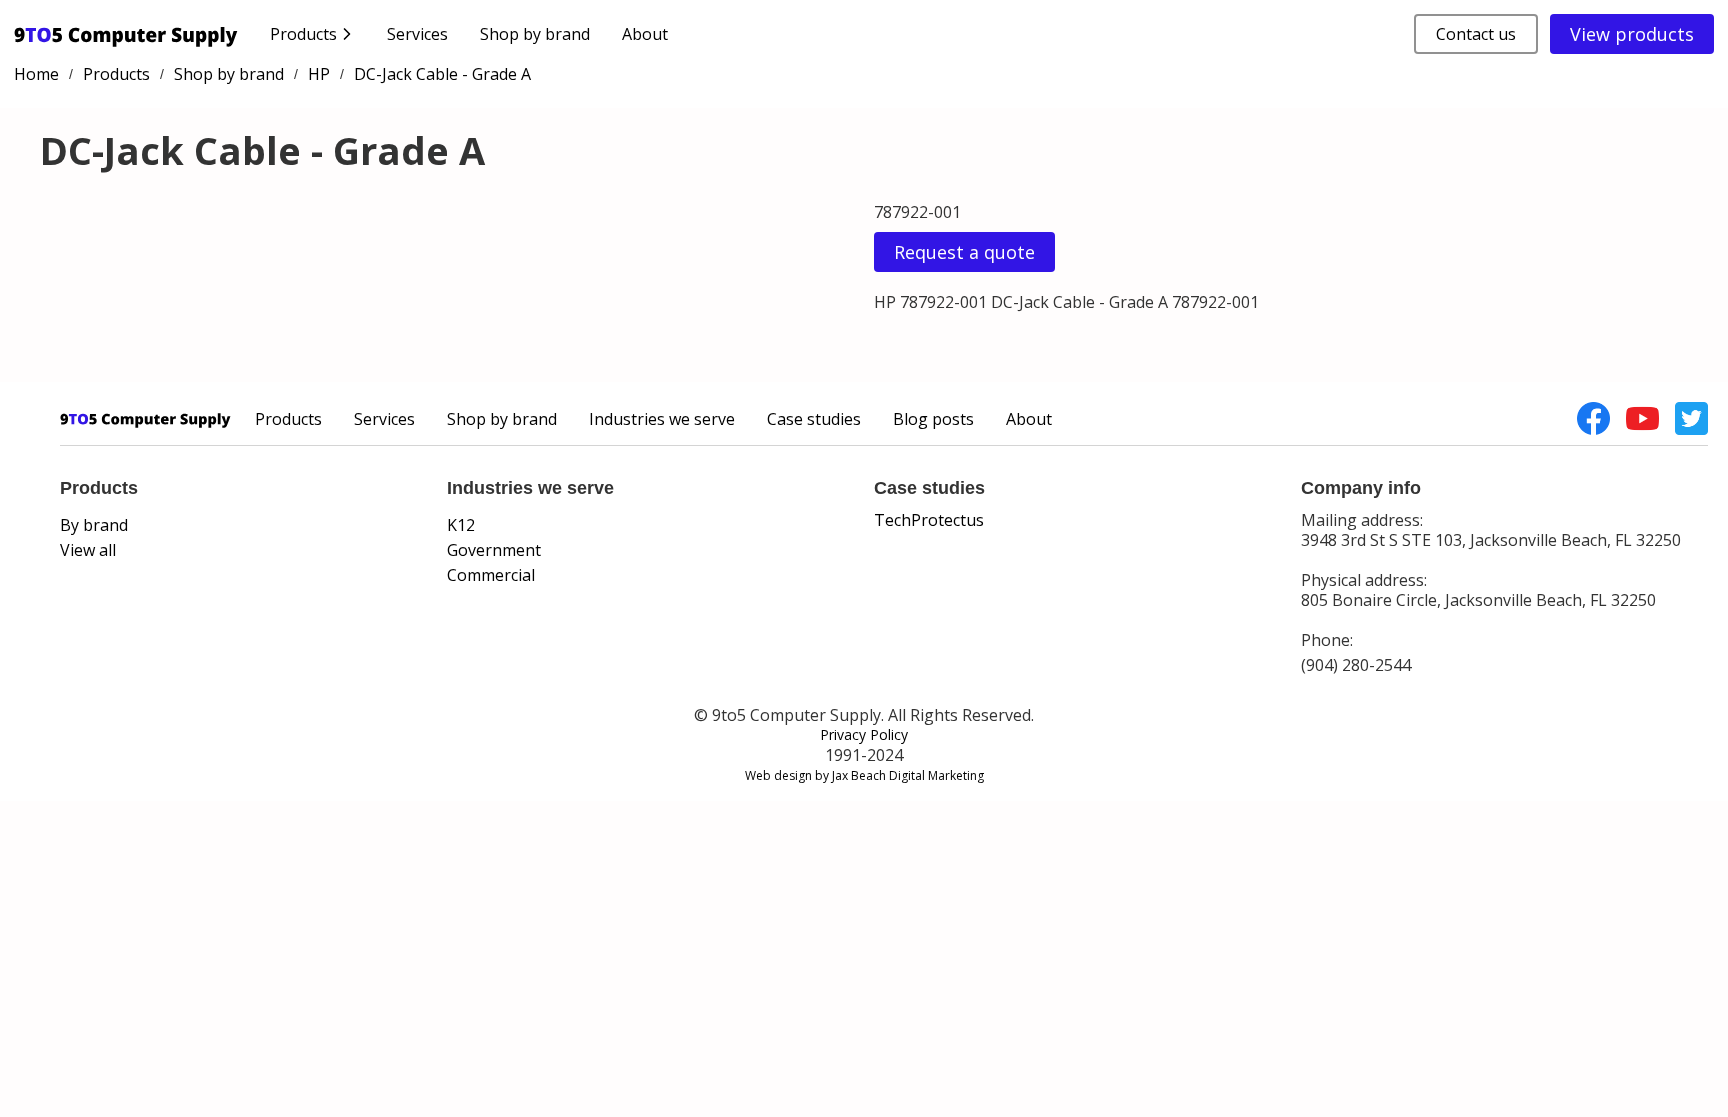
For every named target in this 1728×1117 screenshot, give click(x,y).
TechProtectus (929, 520)
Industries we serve (662, 419)
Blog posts (933, 419)
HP (319, 74)
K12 (461, 525)
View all (88, 550)
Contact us (1476, 34)
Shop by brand (535, 34)
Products (116, 74)
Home (36, 74)
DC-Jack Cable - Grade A (442, 74)
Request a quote (964, 252)
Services (417, 34)
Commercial (491, 575)
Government (494, 550)
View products (1632, 34)
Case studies (814, 419)
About (645, 34)
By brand (94, 525)
